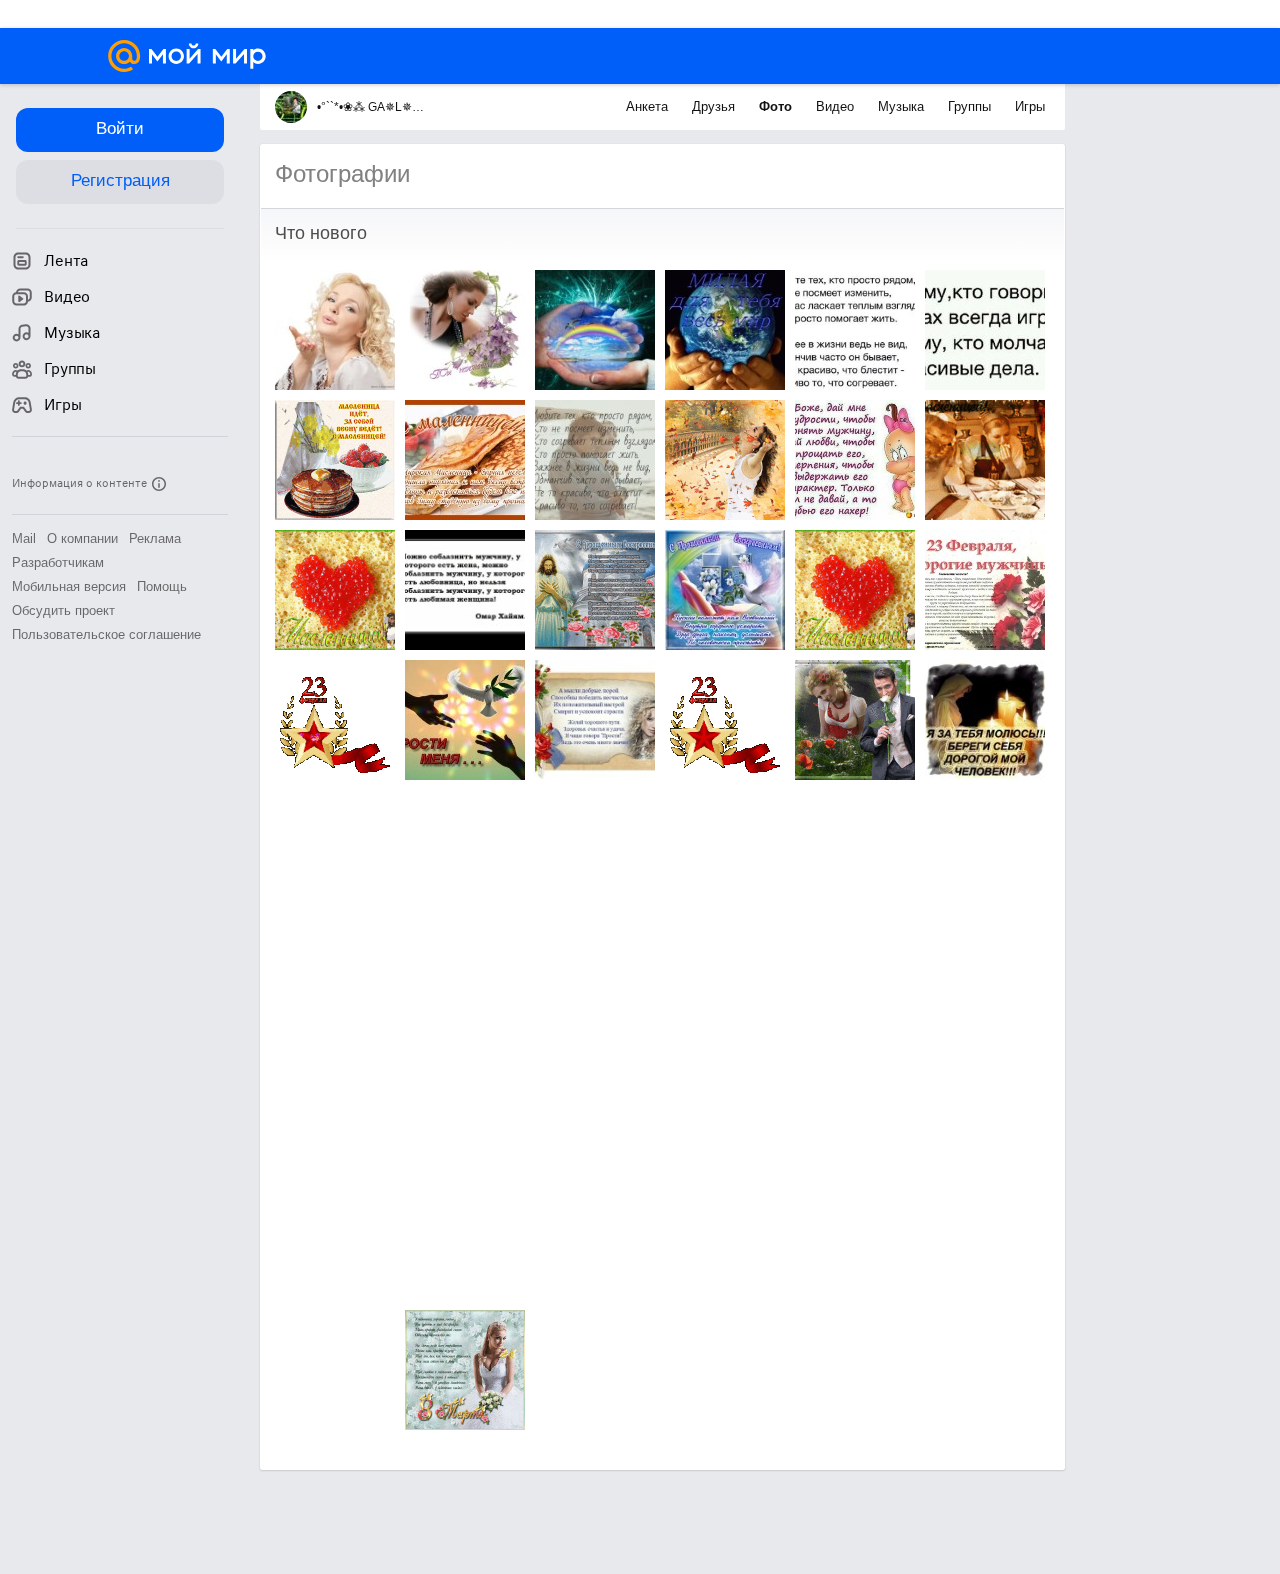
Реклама (155, 538)
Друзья (715, 106)
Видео (837, 106)
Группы (971, 106)
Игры (1030, 106)
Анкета (649, 106)
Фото (777, 106)
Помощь (162, 586)
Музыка (903, 106)
